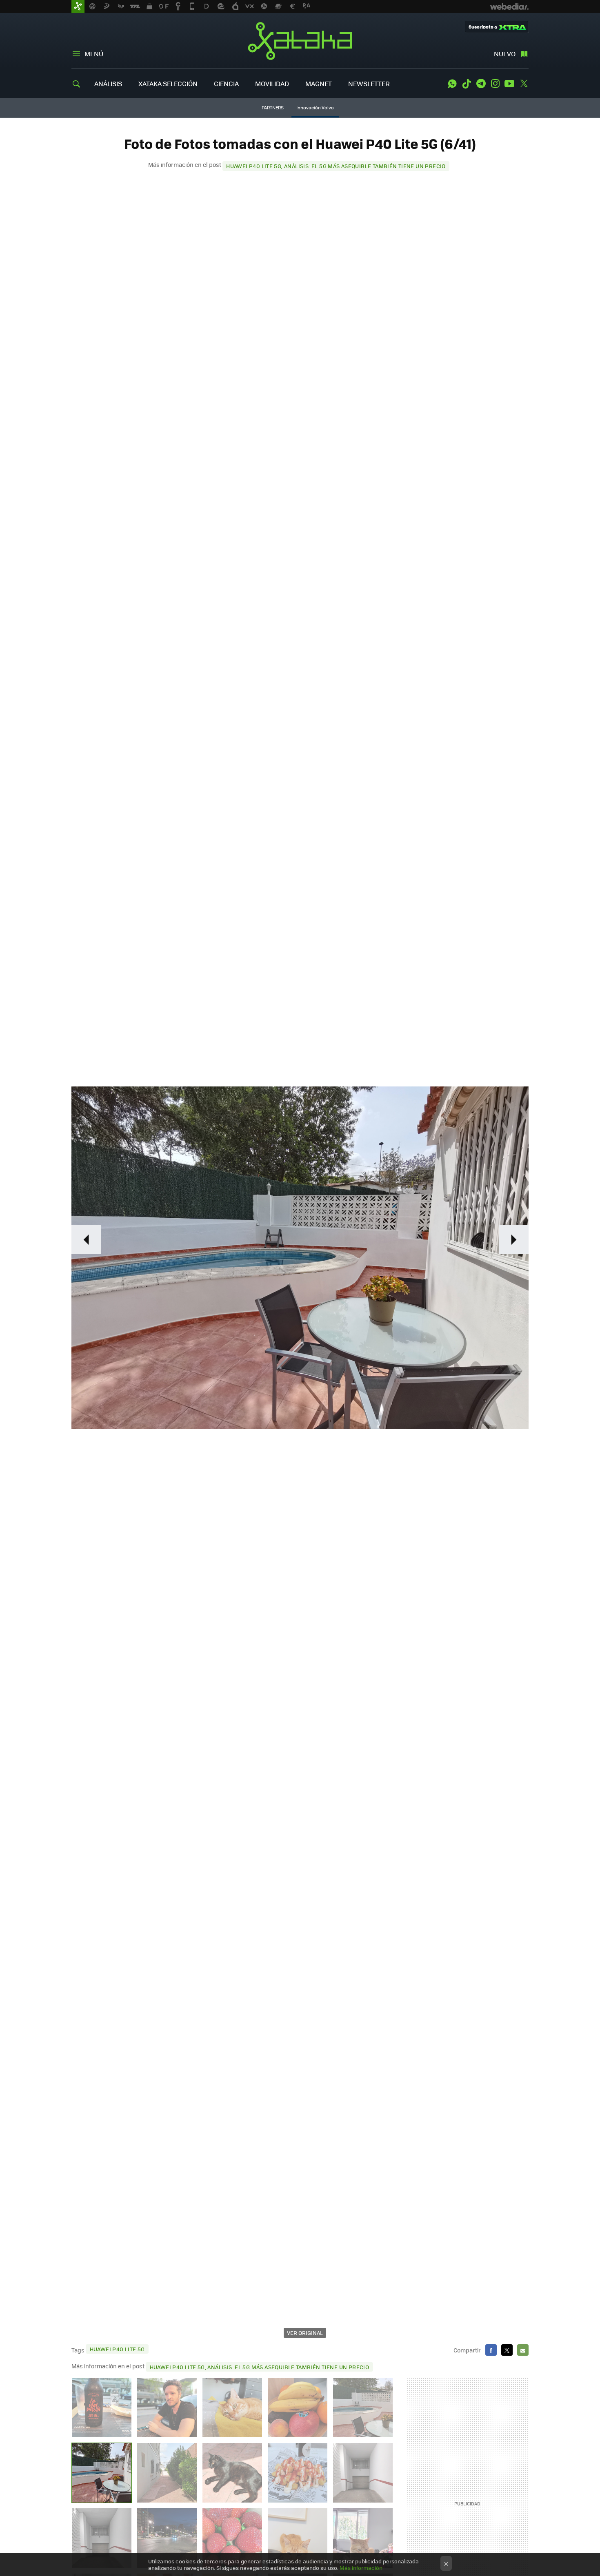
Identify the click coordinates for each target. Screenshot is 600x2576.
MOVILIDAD (272, 83)
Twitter (524, 84)
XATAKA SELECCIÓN (168, 83)
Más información (361, 2568)
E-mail (523, 2350)
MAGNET (319, 83)
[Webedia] (509, 7)
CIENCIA (226, 83)
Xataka (300, 41)
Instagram (495, 84)
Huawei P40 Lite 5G (117, 2349)
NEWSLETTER (369, 83)
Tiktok (467, 84)
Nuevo (505, 54)
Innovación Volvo (315, 108)
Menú (94, 54)
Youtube (509, 84)
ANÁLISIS (108, 83)
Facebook (491, 2350)
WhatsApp (452, 84)
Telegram (481, 84)
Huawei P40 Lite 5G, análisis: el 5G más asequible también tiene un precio (336, 166)
